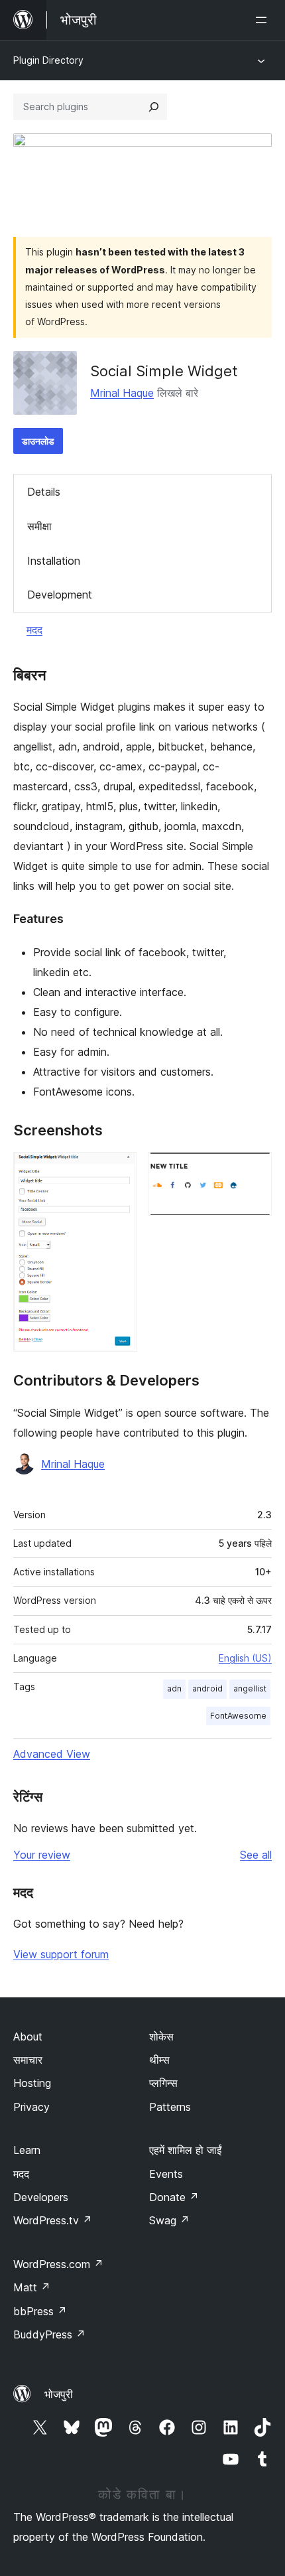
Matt (32, 2287)
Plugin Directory (48, 60)
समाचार (28, 2060)
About (28, 2037)
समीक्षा (39, 526)
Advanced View (52, 1754)
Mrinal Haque (122, 393)
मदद (34, 630)
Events (166, 2174)
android (207, 1688)
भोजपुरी (59, 2394)
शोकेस (161, 2037)
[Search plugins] (154, 107)
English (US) (245, 1658)
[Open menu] (264, 20)
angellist (250, 1688)
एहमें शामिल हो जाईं (185, 2150)
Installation (54, 561)
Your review (42, 1855)
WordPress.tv (53, 2220)
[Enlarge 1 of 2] (119, 1170)
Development (60, 595)
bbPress (40, 2311)
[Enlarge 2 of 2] (254, 1170)
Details (44, 492)
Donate (174, 2197)
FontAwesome (238, 1716)
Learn (27, 2150)
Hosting (32, 2083)
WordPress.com (58, 2264)
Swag (169, 2220)
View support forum (61, 1954)
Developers (41, 2197)
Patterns (170, 2107)
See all (256, 1855)
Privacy (31, 2107)
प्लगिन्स (163, 2083)
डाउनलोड (38, 441)
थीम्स (159, 2060)
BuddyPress (49, 2334)
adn (174, 1688)
